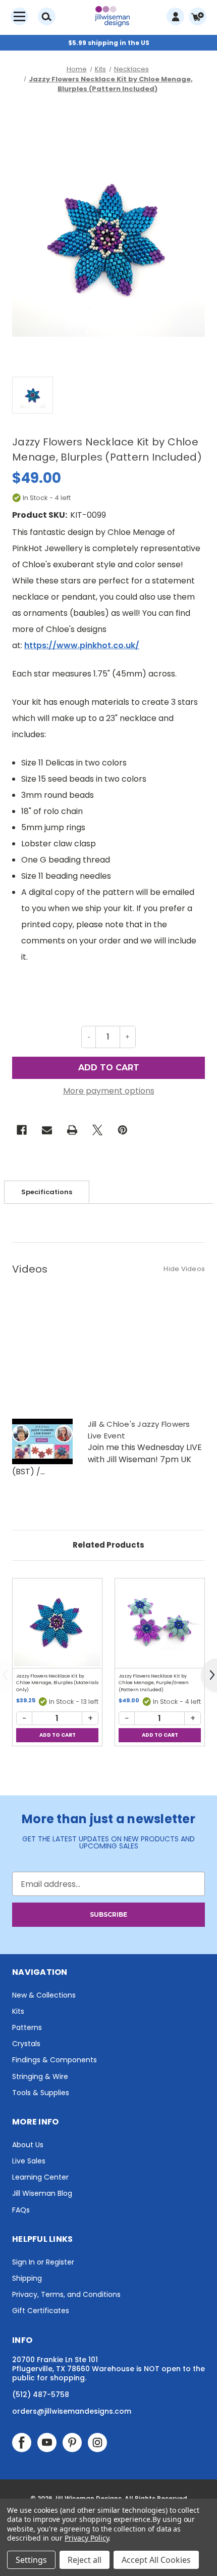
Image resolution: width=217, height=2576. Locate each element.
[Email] (47, 1130)
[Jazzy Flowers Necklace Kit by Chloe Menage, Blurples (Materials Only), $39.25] (57, 1623)
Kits (18, 2011)
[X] (97, 1130)
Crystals (26, 2044)
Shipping (27, 2278)
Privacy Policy (87, 2538)
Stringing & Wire (40, 2076)
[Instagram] (97, 2443)
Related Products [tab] (108, 1545)
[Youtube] (47, 2443)
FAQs (21, 2210)
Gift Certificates (41, 2311)
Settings (31, 2560)
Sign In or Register (43, 2262)
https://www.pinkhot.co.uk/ (82, 645)
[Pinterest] (123, 1130)
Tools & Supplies (41, 2093)
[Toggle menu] (19, 16)
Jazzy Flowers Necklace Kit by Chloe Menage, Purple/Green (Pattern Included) (154, 1683)
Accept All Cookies (156, 2560)
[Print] (72, 1130)
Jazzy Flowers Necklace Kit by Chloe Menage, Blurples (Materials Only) (57, 1683)
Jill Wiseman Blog (42, 2193)
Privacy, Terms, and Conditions (66, 2294)
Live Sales (29, 2161)
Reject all (85, 2560)
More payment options (109, 1091)
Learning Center (40, 2177)
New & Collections (44, 1995)
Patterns (27, 2027)
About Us (28, 2145)
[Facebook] (22, 1130)
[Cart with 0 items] (198, 16)
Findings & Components (55, 2060)
